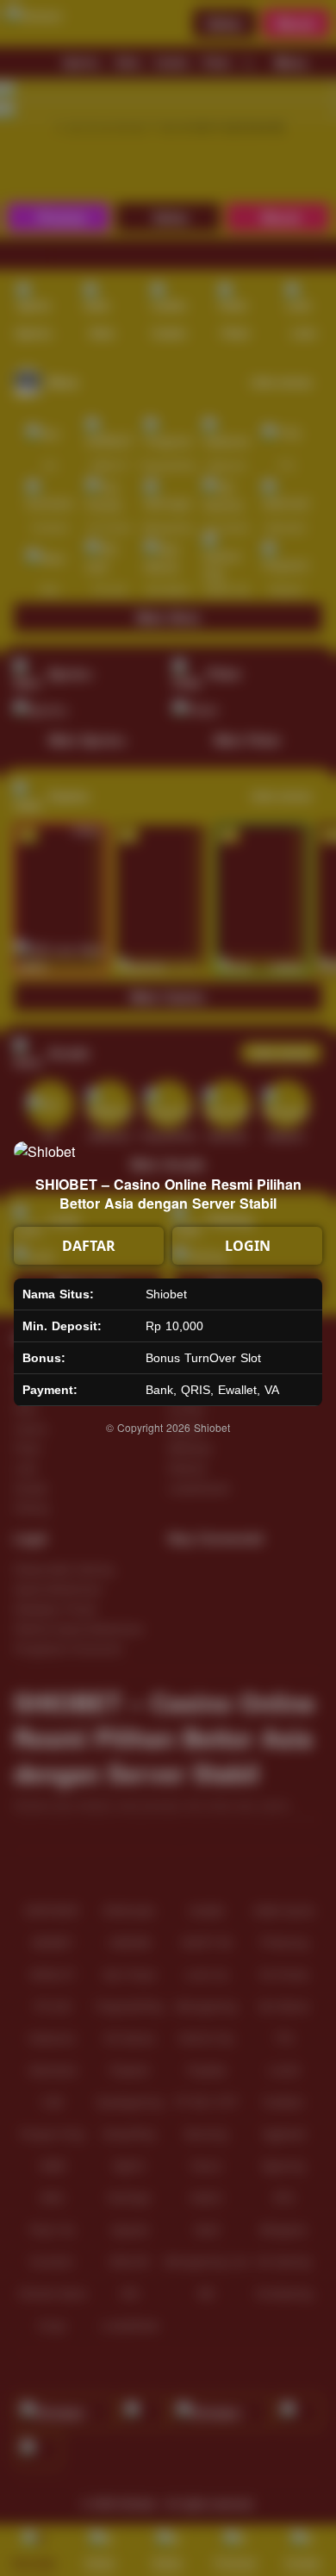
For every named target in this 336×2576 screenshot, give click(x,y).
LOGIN (248, 1246)
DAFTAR (89, 1246)
